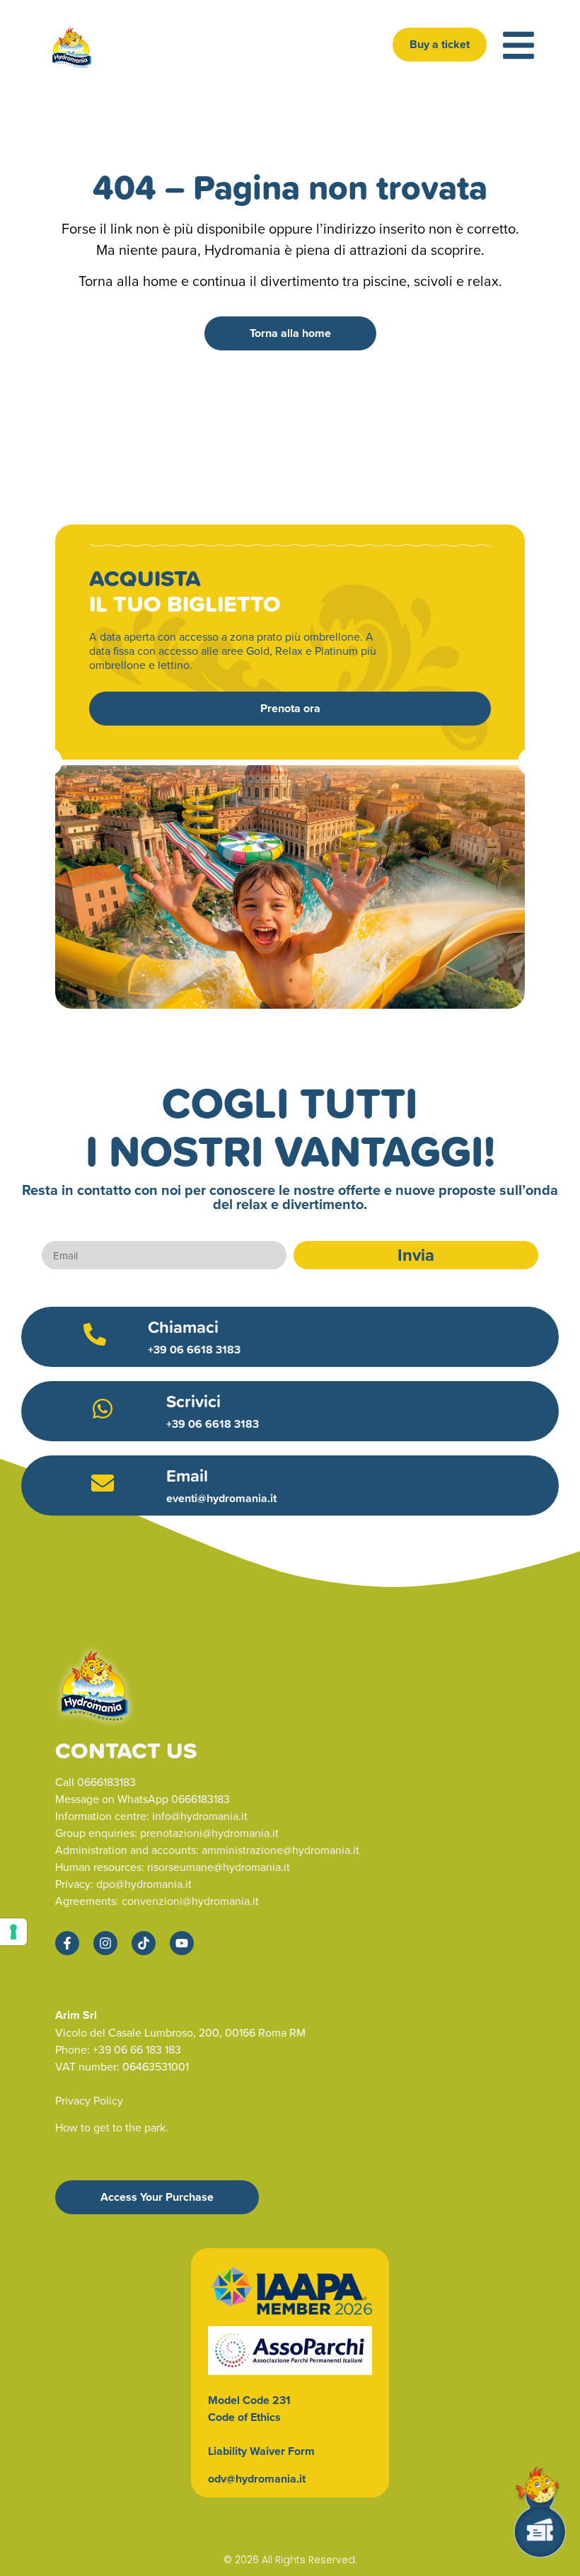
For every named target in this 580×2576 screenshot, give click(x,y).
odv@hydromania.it (257, 2479)
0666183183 (106, 1782)
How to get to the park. (112, 2127)
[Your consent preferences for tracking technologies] (13, 1932)
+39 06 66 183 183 (137, 2049)
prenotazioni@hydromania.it (209, 1833)
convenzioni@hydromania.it (190, 1901)
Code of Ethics (244, 2417)
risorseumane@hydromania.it (219, 1867)
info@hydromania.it (200, 1816)
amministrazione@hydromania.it (280, 1850)
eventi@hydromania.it (223, 1498)
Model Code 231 (249, 2400)
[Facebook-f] (67, 1943)
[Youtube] (182, 1943)
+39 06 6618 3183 (194, 1350)
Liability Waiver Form (261, 2451)
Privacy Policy (89, 2100)
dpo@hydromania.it (144, 1884)
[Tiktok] (144, 1943)
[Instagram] (105, 1943)
